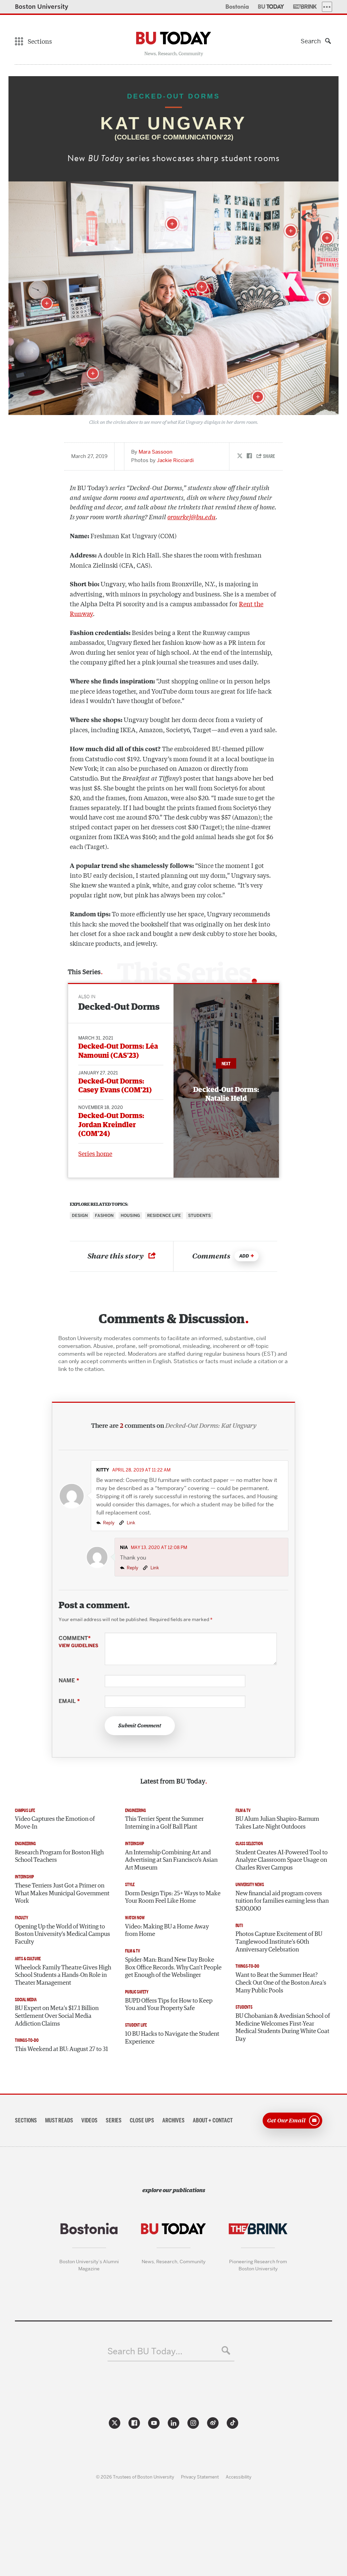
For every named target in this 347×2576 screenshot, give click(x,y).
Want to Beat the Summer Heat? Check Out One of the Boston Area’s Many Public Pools (281, 1983)
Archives (173, 2120)
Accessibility (239, 2477)
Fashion (104, 1216)
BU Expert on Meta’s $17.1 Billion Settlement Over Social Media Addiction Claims (57, 2016)
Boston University (42, 7)
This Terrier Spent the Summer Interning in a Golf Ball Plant (164, 1823)
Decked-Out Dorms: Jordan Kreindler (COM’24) (111, 1125)
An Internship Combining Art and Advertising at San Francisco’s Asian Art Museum (171, 1860)
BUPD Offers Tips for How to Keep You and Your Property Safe (169, 2005)
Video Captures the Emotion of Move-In (55, 1823)
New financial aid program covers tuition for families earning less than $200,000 (282, 1901)
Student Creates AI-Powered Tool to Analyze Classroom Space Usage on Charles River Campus (282, 1860)
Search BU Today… (145, 2351)
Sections (26, 2120)
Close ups (142, 2120)
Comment (78, 1642)
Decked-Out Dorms (119, 1007)
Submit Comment (140, 1726)
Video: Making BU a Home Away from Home (167, 1931)
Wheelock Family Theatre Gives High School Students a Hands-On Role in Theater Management (63, 1975)
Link (130, 1523)
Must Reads (59, 2120)
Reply (109, 1523)
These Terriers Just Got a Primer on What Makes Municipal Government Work (62, 1893)
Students (199, 1216)
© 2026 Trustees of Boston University (135, 2477)
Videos (89, 2120)
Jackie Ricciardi (175, 460)
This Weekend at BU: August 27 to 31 (62, 2049)
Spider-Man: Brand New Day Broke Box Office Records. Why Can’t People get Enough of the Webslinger (173, 1968)
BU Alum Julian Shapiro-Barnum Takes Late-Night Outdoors (277, 1823)
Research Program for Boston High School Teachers (59, 1857)
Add (244, 1256)
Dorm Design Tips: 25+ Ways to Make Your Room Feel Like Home (173, 1897)
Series (114, 2120)
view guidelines (78, 1645)
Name (69, 1681)
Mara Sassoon (156, 452)
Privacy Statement (200, 2477)
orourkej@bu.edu (191, 517)
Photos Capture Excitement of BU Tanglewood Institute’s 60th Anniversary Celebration (279, 1942)
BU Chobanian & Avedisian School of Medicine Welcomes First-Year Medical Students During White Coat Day (283, 2028)
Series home (95, 1153)
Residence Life (164, 1216)
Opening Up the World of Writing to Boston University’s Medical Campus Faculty (63, 1934)
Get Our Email (286, 2120)
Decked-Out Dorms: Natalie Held (226, 1094)
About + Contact (213, 2120)
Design (80, 1216)
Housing (130, 1216)
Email (69, 1701)
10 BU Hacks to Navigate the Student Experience (172, 2038)
